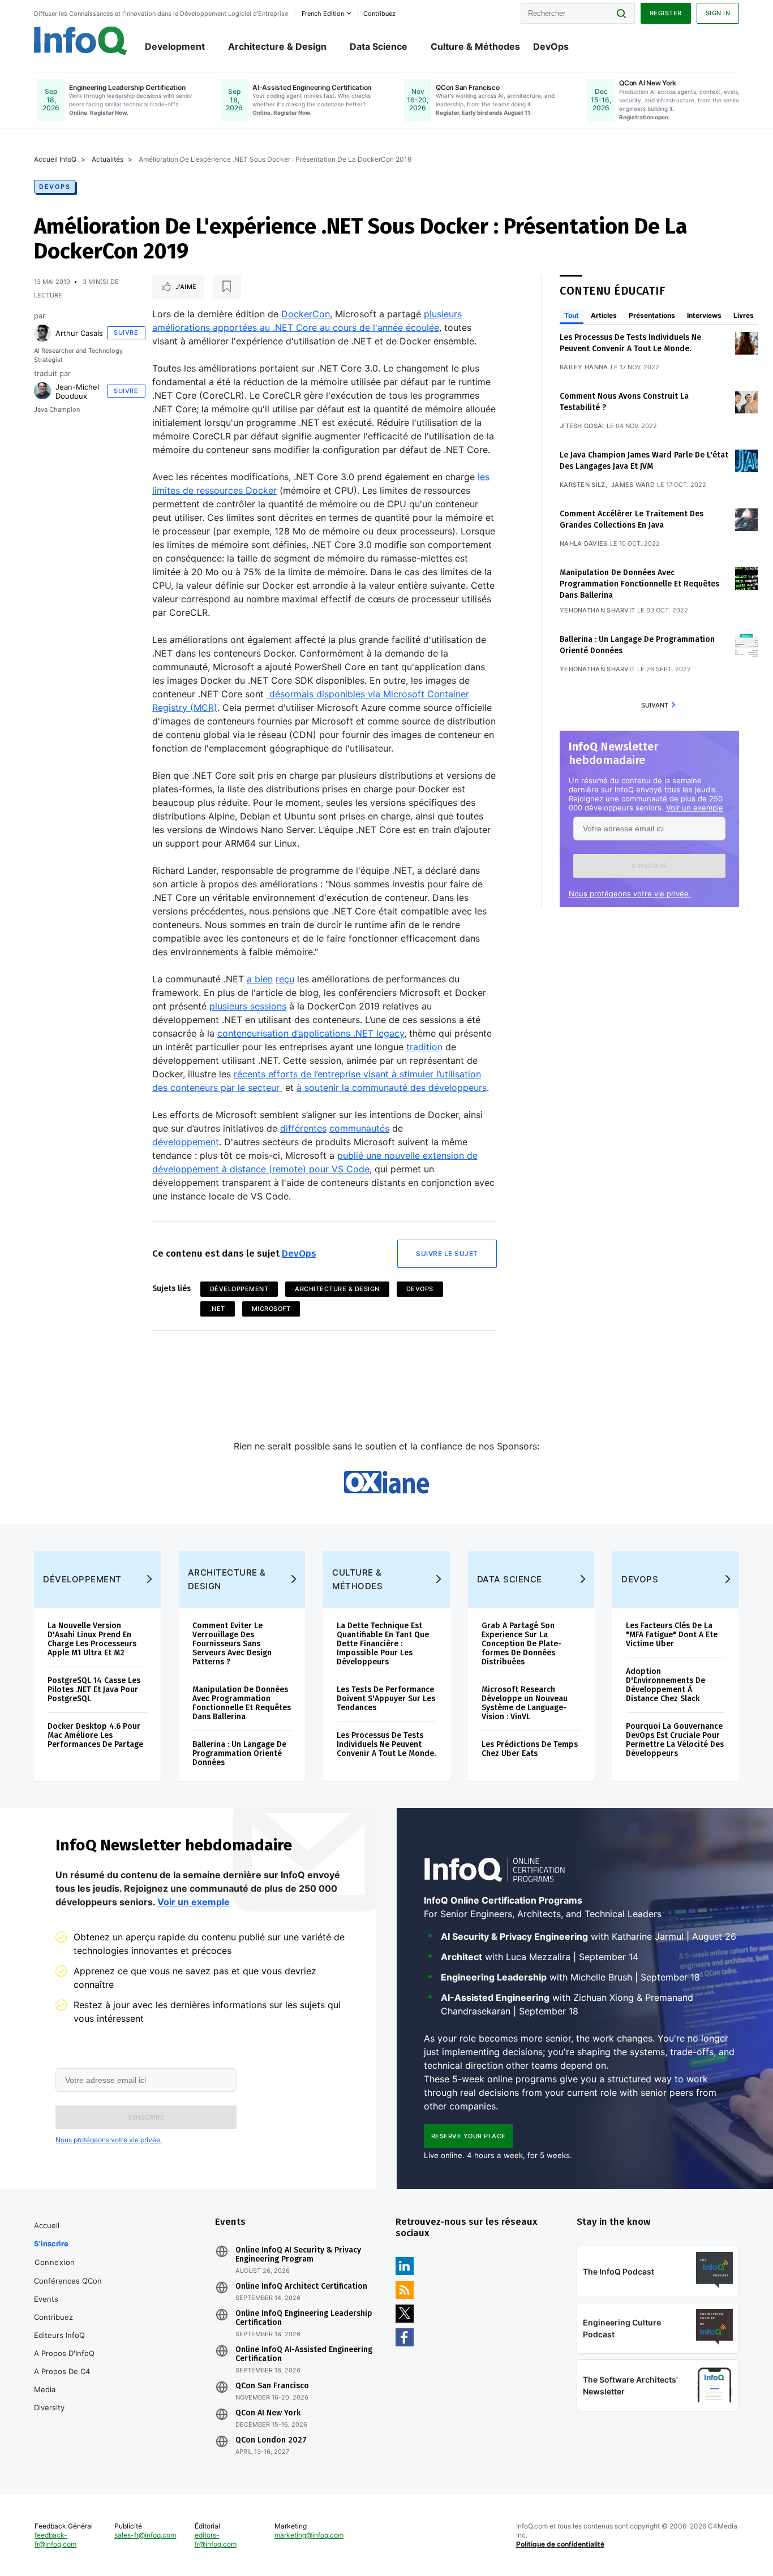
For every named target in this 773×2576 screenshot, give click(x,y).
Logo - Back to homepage (81, 41)
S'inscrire (51, 2243)
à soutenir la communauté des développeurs (392, 1088)
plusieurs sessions (248, 1006)
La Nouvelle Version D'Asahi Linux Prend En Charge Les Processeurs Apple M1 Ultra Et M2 (92, 1639)
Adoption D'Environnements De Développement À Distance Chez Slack (665, 1685)
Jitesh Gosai (582, 426)
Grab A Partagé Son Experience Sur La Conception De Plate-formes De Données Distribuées (521, 1644)
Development (175, 46)
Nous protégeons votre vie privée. (630, 894)
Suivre (126, 333)
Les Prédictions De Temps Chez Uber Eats (530, 1749)
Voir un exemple (695, 808)
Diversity (49, 2407)
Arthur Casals (79, 333)
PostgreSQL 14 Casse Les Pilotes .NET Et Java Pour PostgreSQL (94, 1690)
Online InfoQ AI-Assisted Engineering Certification (304, 2354)
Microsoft (271, 1309)
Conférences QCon (68, 2281)
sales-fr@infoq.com (145, 2535)
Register (666, 13)
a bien (260, 979)
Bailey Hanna (584, 367)
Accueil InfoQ (55, 159)
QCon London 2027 (271, 2440)
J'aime (186, 287)
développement (186, 1142)
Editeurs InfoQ (59, 2335)
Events (46, 2299)
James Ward (633, 485)
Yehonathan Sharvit (597, 610)
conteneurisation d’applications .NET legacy (311, 1033)
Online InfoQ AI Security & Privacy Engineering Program (298, 2255)
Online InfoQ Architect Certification (301, 2286)
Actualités (108, 159)
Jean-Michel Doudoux (77, 391)
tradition (424, 1047)
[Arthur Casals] (42, 333)
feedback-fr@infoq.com (55, 2540)
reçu (285, 979)
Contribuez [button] (379, 14)
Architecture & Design (277, 46)
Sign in (718, 13)
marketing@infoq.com (309, 2535)
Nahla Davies (584, 543)
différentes (303, 1128)
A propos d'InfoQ (64, 2353)
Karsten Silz (583, 485)
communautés (359, 1128)
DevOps (551, 46)
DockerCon (306, 314)
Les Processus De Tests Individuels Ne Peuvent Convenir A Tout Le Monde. (386, 1744)
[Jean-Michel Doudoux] (42, 391)
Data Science (379, 46)
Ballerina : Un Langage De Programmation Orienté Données (239, 1753)
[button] (649, 866)
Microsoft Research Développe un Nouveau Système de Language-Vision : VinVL (525, 1703)
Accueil (47, 2225)
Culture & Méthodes (475, 46)
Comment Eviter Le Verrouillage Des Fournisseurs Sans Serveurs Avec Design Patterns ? (232, 1644)
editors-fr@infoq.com (216, 2540)
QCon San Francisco (272, 2386)
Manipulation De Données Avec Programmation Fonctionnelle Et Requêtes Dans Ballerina (639, 584)
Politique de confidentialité (560, 2544)
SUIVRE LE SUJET (447, 1254)
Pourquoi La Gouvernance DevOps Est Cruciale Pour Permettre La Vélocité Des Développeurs (675, 1740)
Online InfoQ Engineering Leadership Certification (304, 2318)
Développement (239, 1289)
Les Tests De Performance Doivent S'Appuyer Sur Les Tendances (386, 1699)
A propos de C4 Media (62, 2380)
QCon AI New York (268, 2413)
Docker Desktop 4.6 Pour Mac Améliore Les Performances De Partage (95, 1735)
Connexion (55, 2262)
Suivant (655, 705)
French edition (323, 14)
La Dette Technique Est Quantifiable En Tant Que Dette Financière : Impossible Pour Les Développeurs (383, 1644)
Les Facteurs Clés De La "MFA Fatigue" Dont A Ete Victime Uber (672, 1635)
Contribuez (53, 2317)
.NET (218, 1309)
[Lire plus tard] (227, 287)
